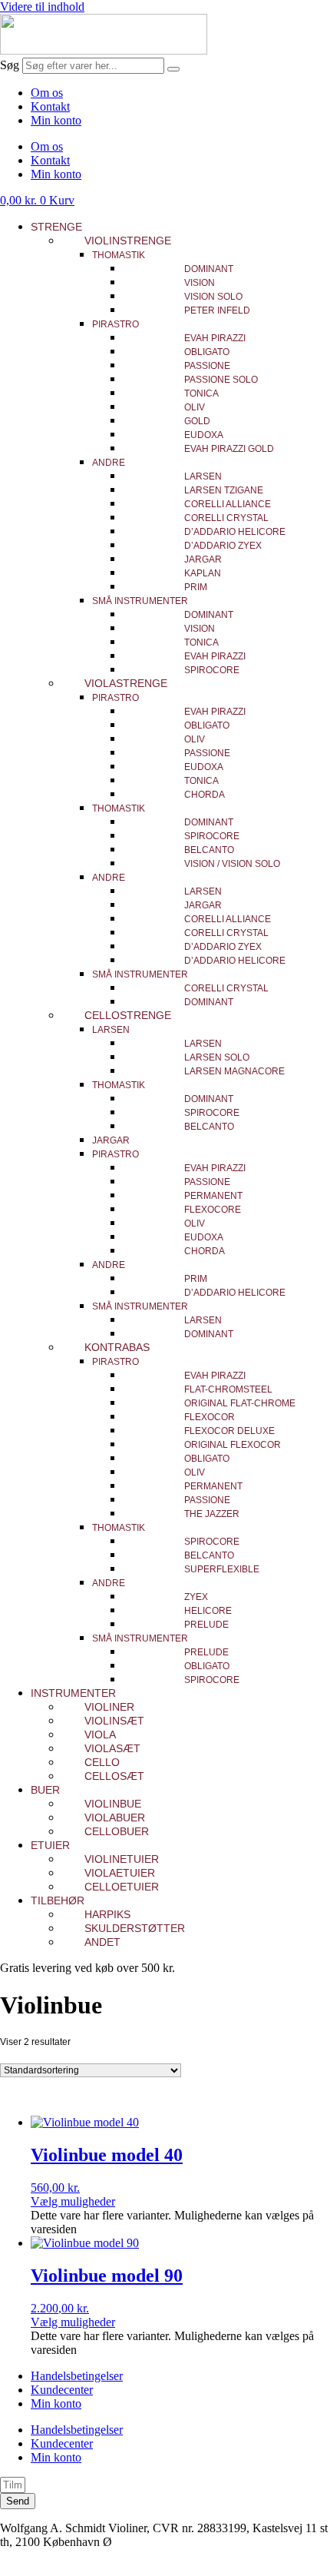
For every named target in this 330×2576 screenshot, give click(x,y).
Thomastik (119, 255)
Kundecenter (62, 2390)
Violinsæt (114, 1721)
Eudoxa (204, 435)
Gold (197, 421)
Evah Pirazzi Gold (229, 449)
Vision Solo (213, 297)
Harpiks (107, 1914)
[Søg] (173, 69)
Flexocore (213, 1210)
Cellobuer (117, 1831)
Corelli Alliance (228, 504)
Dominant (209, 269)
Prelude (206, 1625)
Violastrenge (126, 683)
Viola (100, 1734)
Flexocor (210, 1417)
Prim (196, 587)
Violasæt (112, 1748)
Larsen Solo (217, 1057)
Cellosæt (114, 1776)
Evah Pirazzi (215, 338)
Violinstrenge (128, 241)
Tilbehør (58, 1900)
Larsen (203, 476)
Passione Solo (221, 380)
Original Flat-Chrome (240, 1403)
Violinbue (113, 1804)
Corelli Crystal (226, 518)
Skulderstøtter (135, 1928)
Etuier (50, 1845)
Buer (45, 1790)
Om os (47, 93)
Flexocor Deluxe (229, 1431)
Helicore (208, 1611)
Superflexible (222, 1569)
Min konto (56, 120)
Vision (200, 283)
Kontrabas (117, 1347)
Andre (109, 463)
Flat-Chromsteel (228, 1389)
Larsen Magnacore (234, 1071)
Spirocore (212, 670)
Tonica (201, 393)
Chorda (205, 795)
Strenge (56, 227)
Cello (102, 1762)
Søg (10, 65)
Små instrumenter (140, 601)
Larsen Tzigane (224, 490)
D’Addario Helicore (235, 532)
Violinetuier (122, 1859)
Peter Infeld (217, 310)
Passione (207, 366)
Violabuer (115, 1817)
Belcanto (209, 850)
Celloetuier (122, 1887)
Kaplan (203, 573)
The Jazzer (212, 1514)
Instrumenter (73, 1693)
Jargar (203, 559)
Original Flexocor (233, 1445)
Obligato (207, 352)
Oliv (195, 407)
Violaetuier (120, 1873)
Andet (102, 1942)
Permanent (213, 1196)
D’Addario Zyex (223, 546)
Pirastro (115, 324)
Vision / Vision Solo (232, 864)
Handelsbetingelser (77, 2376)
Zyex (196, 1597)
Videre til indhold (42, 7)
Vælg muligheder (73, 2201)
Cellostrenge (128, 1015)
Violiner (109, 1707)
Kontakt (50, 106)
